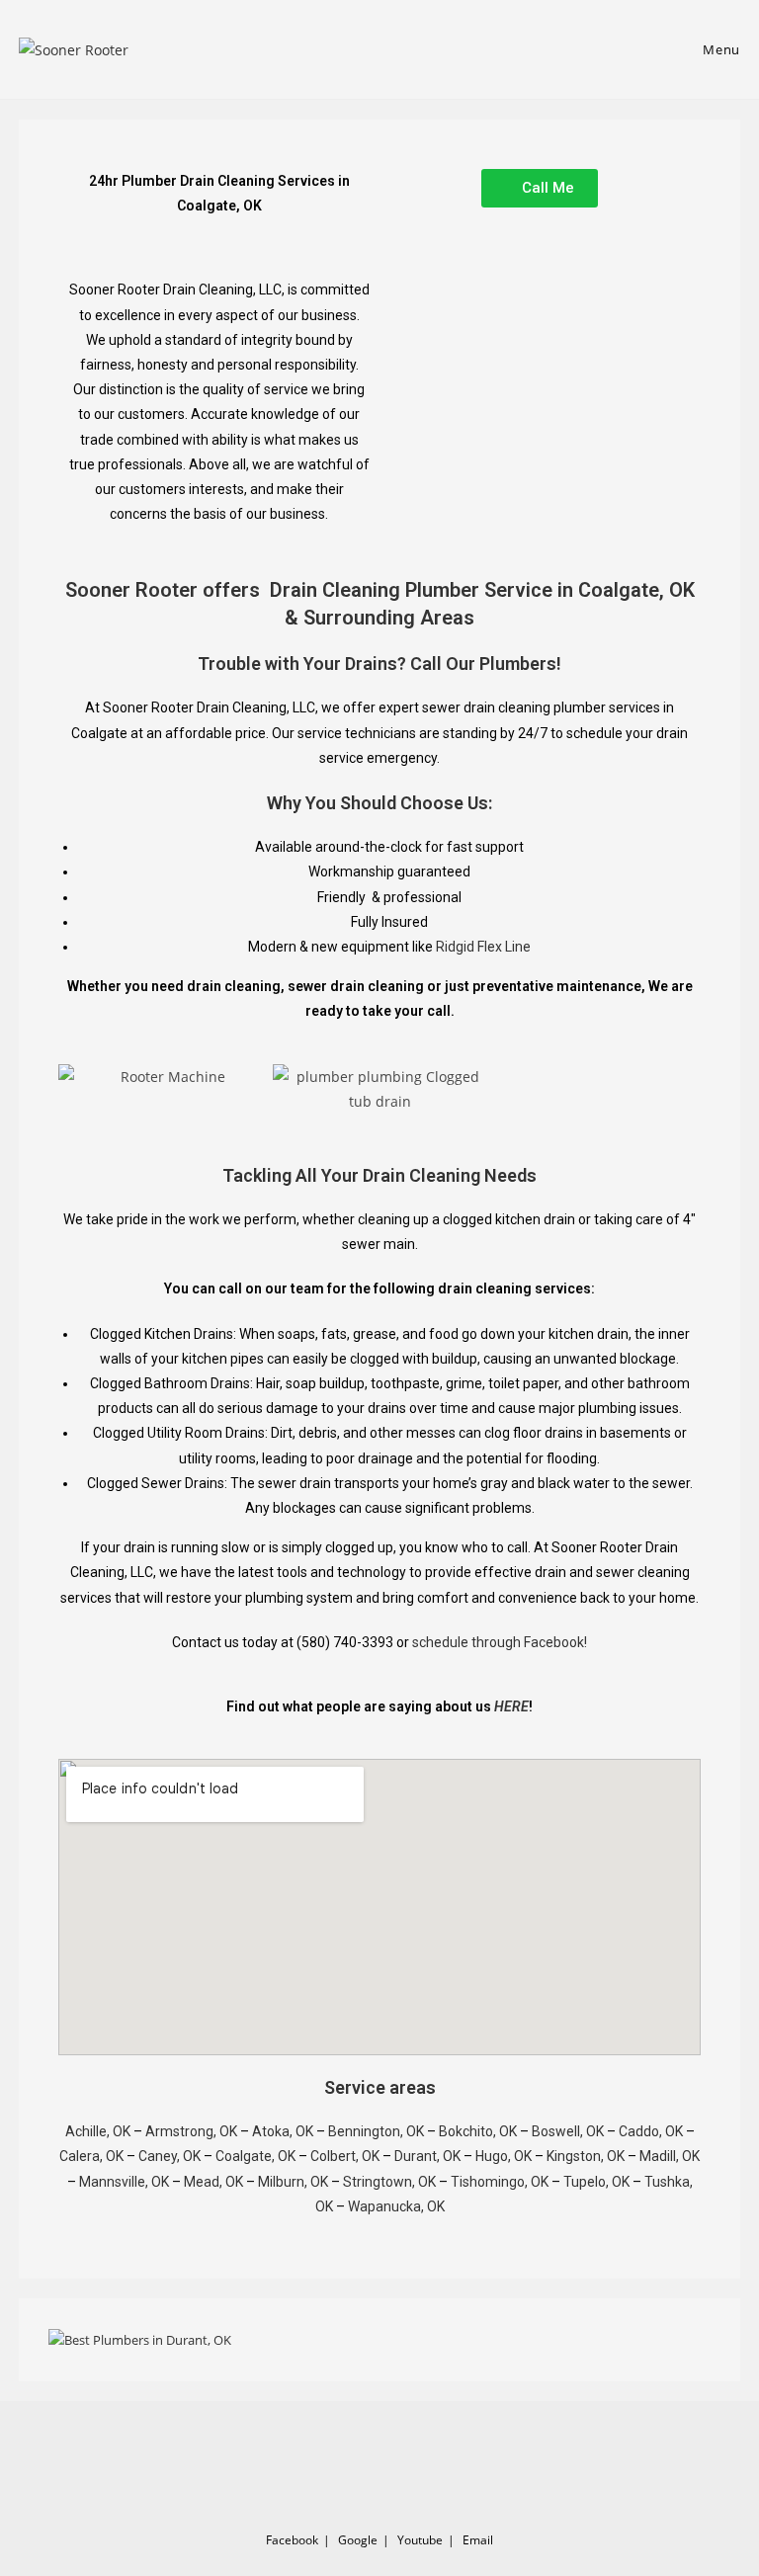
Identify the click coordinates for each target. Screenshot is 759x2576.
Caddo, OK (651, 2131)
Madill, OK (670, 2156)
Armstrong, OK (191, 2131)
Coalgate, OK (255, 2156)
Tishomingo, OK (500, 2182)
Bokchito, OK (478, 2131)
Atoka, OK (283, 2131)
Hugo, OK (504, 2156)
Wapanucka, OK (396, 2206)
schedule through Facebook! (500, 1642)
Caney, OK (169, 2156)
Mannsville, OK (124, 2182)
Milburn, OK (293, 2182)
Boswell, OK (568, 2131)
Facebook (292, 2540)
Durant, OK (427, 2156)
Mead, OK (213, 2182)
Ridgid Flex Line (483, 947)
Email (478, 2540)
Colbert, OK (345, 2156)
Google (358, 2540)
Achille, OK (98, 2131)
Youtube (420, 2540)
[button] (78, 1088)
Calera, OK (91, 2156)
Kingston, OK (586, 2156)
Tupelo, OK (596, 2182)
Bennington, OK (376, 2131)
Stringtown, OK (389, 2182)
